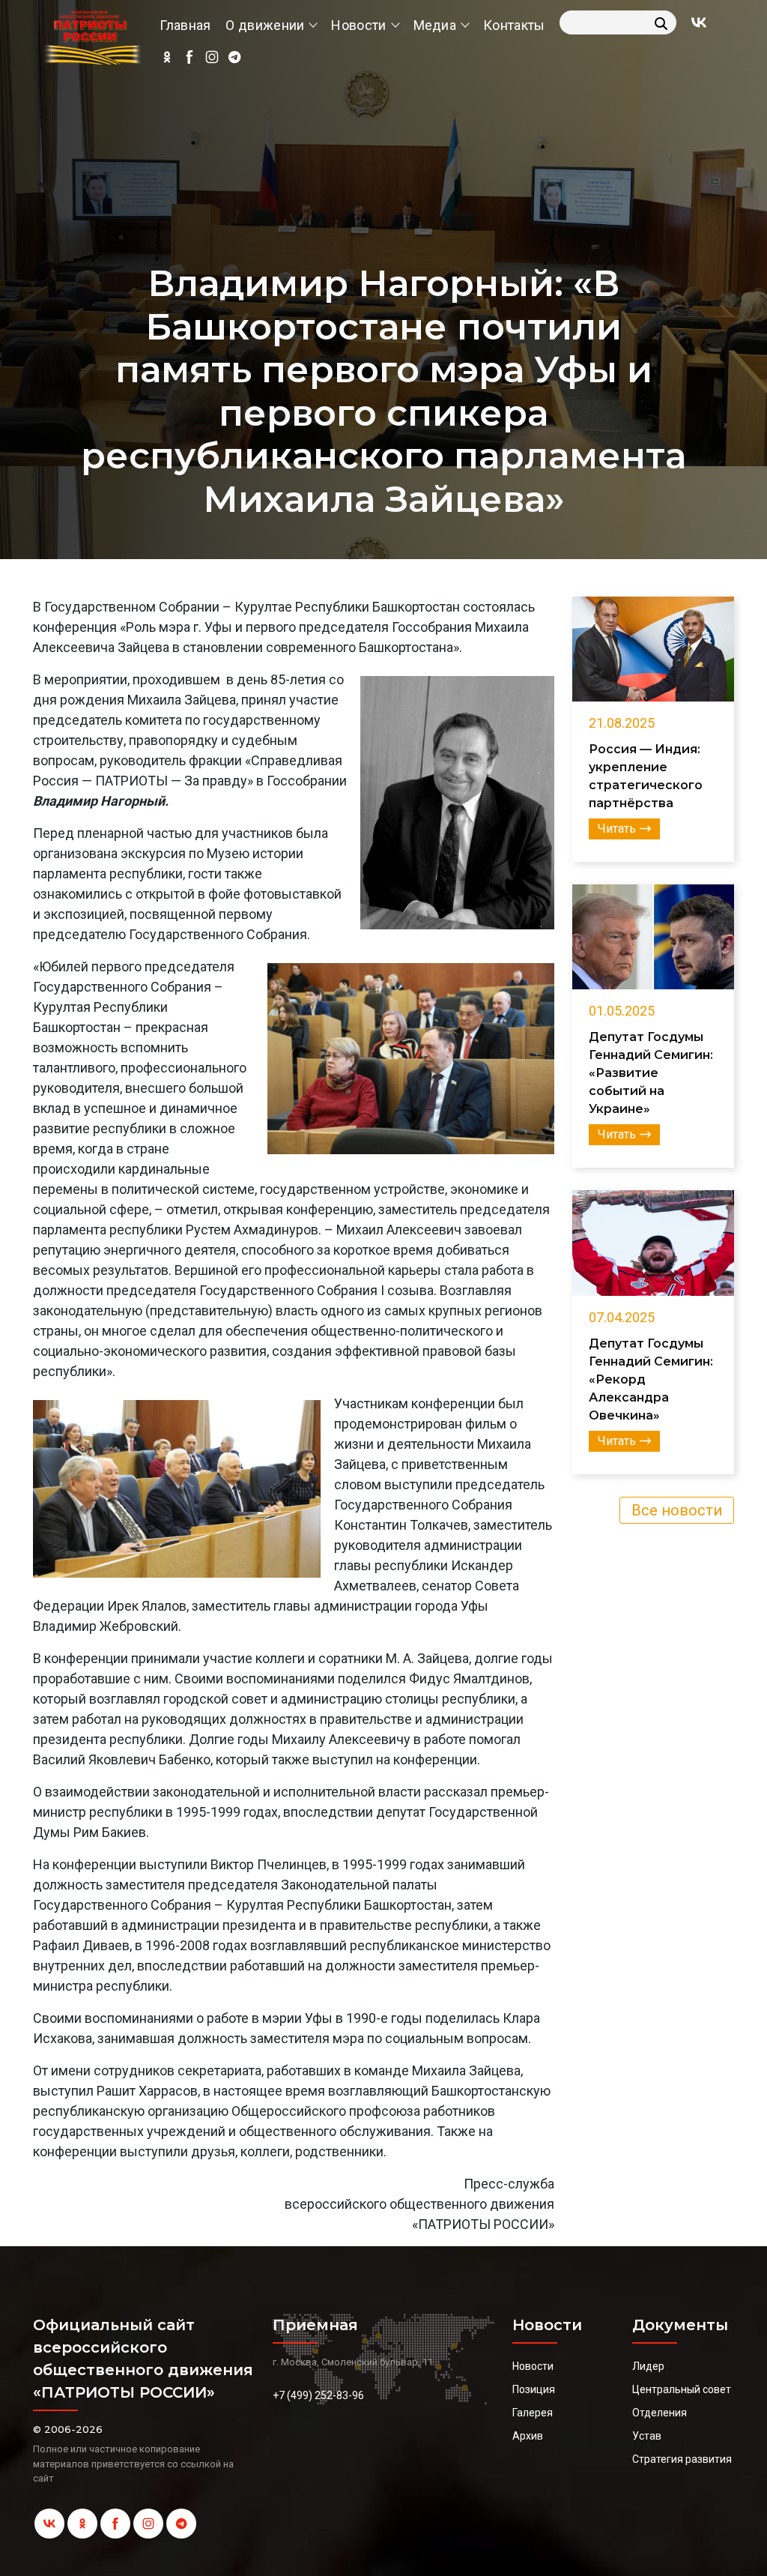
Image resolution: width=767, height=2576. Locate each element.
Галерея (533, 2413)
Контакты (514, 25)
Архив (528, 2436)
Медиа (435, 25)
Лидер (648, 2366)
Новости (358, 25)
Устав (647, 2436)
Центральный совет (682, 2389)
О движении (265, 25)
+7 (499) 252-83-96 (318, 2395)
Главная (185, 25)
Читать (617, 829)
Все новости (677, 1510)
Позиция (534, 2389)
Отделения (660, 2413)
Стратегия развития (682, 2459)
